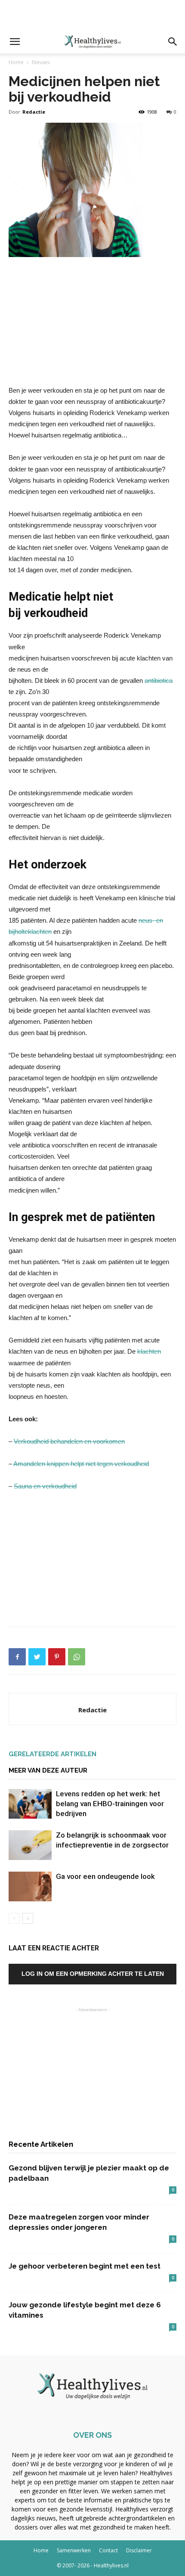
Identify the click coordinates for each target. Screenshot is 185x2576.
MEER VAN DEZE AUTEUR (48, 1770)
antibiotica (159, 680)
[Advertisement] (92, 15)
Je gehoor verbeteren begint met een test (85, 2266)
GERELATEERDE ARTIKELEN (52, 1754)
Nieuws (41, 62)
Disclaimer (139, 2550)
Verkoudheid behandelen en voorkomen (69, 1441)
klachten (149, 1351)
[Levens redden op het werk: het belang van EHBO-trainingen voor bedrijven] (30, 1804)
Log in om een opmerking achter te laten (93, 1974)
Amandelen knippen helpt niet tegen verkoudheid (81, 1464)
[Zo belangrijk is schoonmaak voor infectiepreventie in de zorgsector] (30, 1845)
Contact (108, 2550)
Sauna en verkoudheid (45, 1486)
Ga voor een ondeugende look (105, 1876)
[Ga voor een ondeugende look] (30, 1886)
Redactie (34, 112)
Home (16, 62)
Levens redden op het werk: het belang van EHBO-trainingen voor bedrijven (110, 1804)
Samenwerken (74, 2550)
